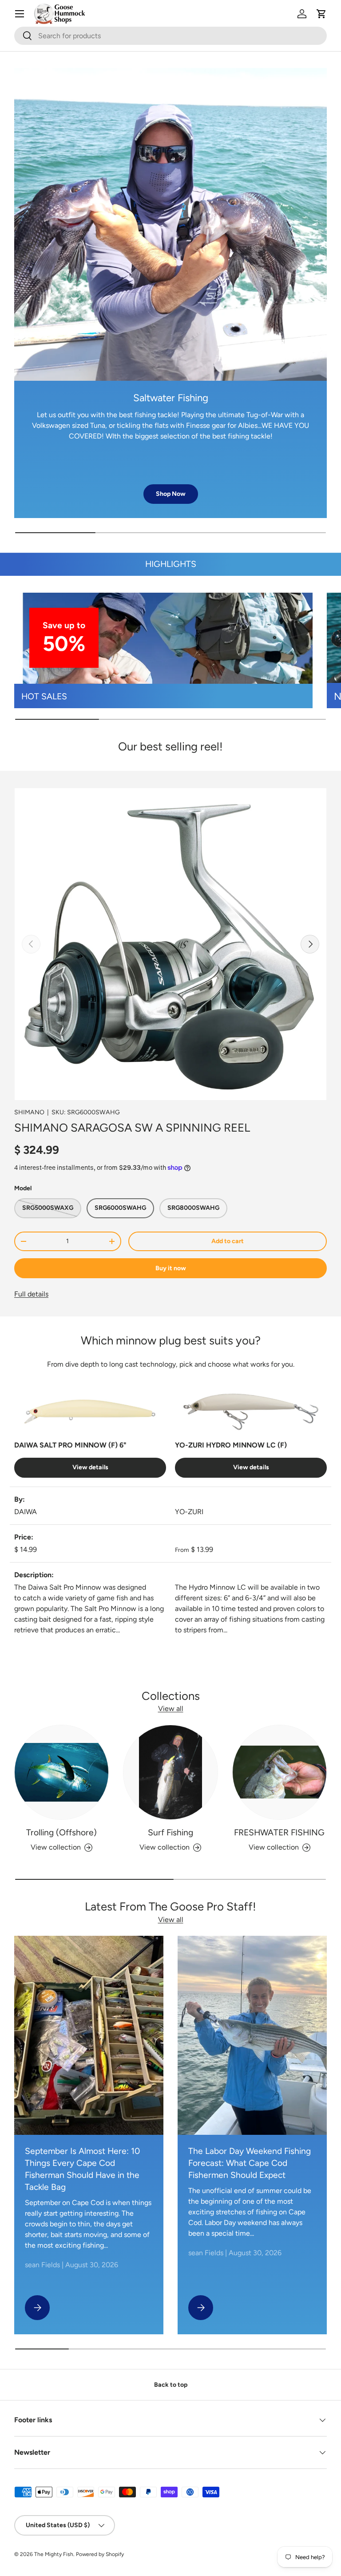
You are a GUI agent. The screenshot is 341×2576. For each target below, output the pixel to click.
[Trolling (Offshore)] (61, 1772)
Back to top (171, 2385)
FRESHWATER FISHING (279, 1832)
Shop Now (171, 494)
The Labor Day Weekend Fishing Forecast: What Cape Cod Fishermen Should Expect (250, 2163)
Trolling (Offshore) (61, 1832)
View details (90, 1467)
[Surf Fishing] (170, 1772)
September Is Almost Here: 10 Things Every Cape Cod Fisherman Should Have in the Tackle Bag (82, 2169)
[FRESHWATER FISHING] (280, 1772)
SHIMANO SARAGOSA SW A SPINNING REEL (132, 1128)
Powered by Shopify (100, 2554)
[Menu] (20, 14)
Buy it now (171, 1268)
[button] (321, 14)
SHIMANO (29, 1112)
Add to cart (228, 1241)
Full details (31, 1294)
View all (171, 1709)
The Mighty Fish (54, 2554)
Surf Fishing (170, 1832)
